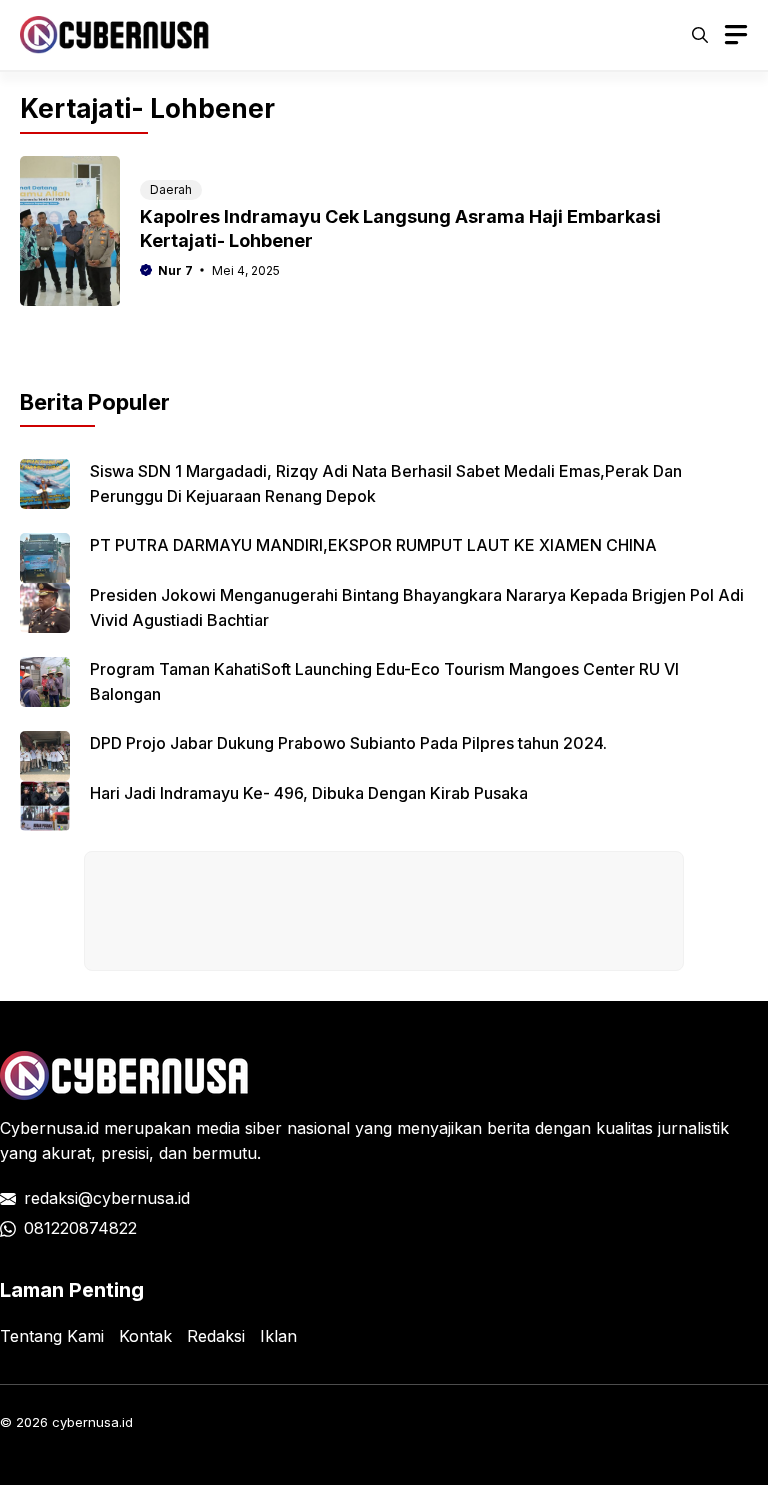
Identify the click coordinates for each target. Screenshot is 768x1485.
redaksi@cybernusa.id (107, 1198)
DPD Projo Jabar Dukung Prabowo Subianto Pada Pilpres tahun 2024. (348, 743)
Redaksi (216, 1336)
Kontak (145, 1336)
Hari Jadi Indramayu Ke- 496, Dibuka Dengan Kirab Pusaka (309, 793)
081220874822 (80, 1228)
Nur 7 (175, 270)
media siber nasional (273, 1128)
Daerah (171, 189)
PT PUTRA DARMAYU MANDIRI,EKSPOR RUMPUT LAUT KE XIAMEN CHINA (373, 545)
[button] (700, 35)
